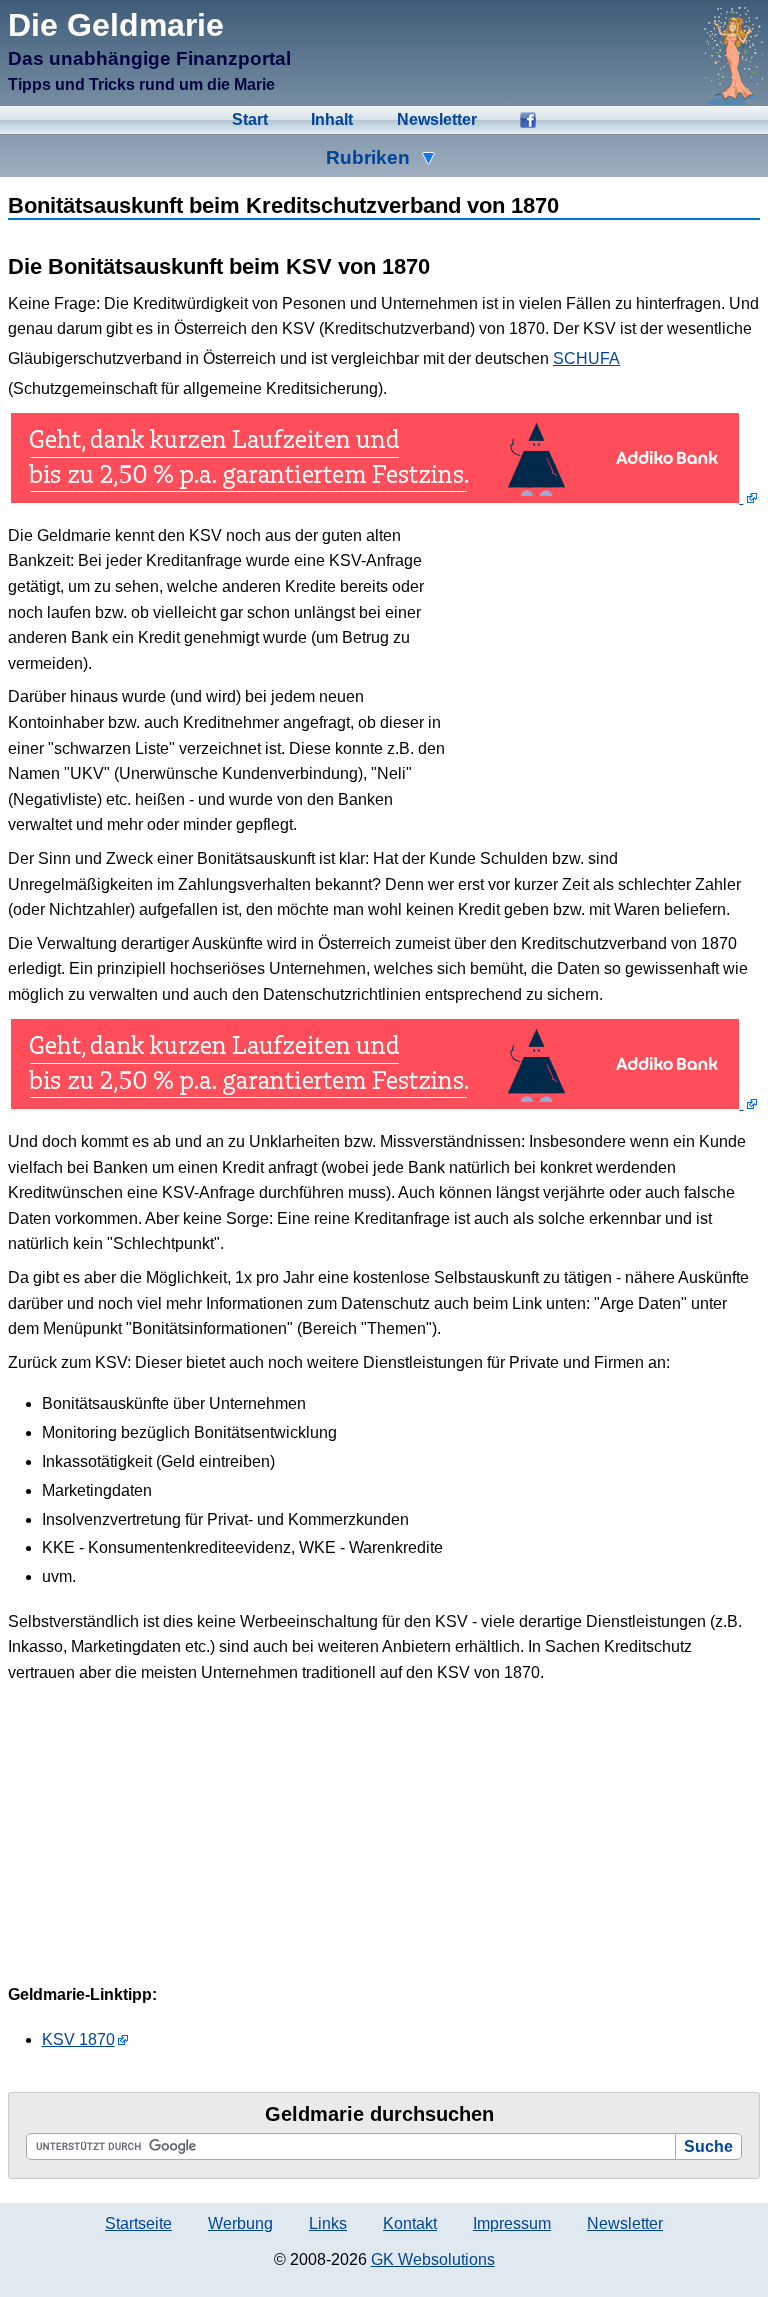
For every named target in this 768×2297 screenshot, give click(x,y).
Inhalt (332, 119)
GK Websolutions (433, 2259)
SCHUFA (586, 358)
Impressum (512, 2223)
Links (328, 2223)
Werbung (240, 2223)
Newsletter (437, 119)
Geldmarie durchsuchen (379, 2114)
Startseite (138, 2223)
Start (250, 119)
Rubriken (368, 157)
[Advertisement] (610, 665)
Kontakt (410, 2223)
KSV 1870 (78, 2039)
